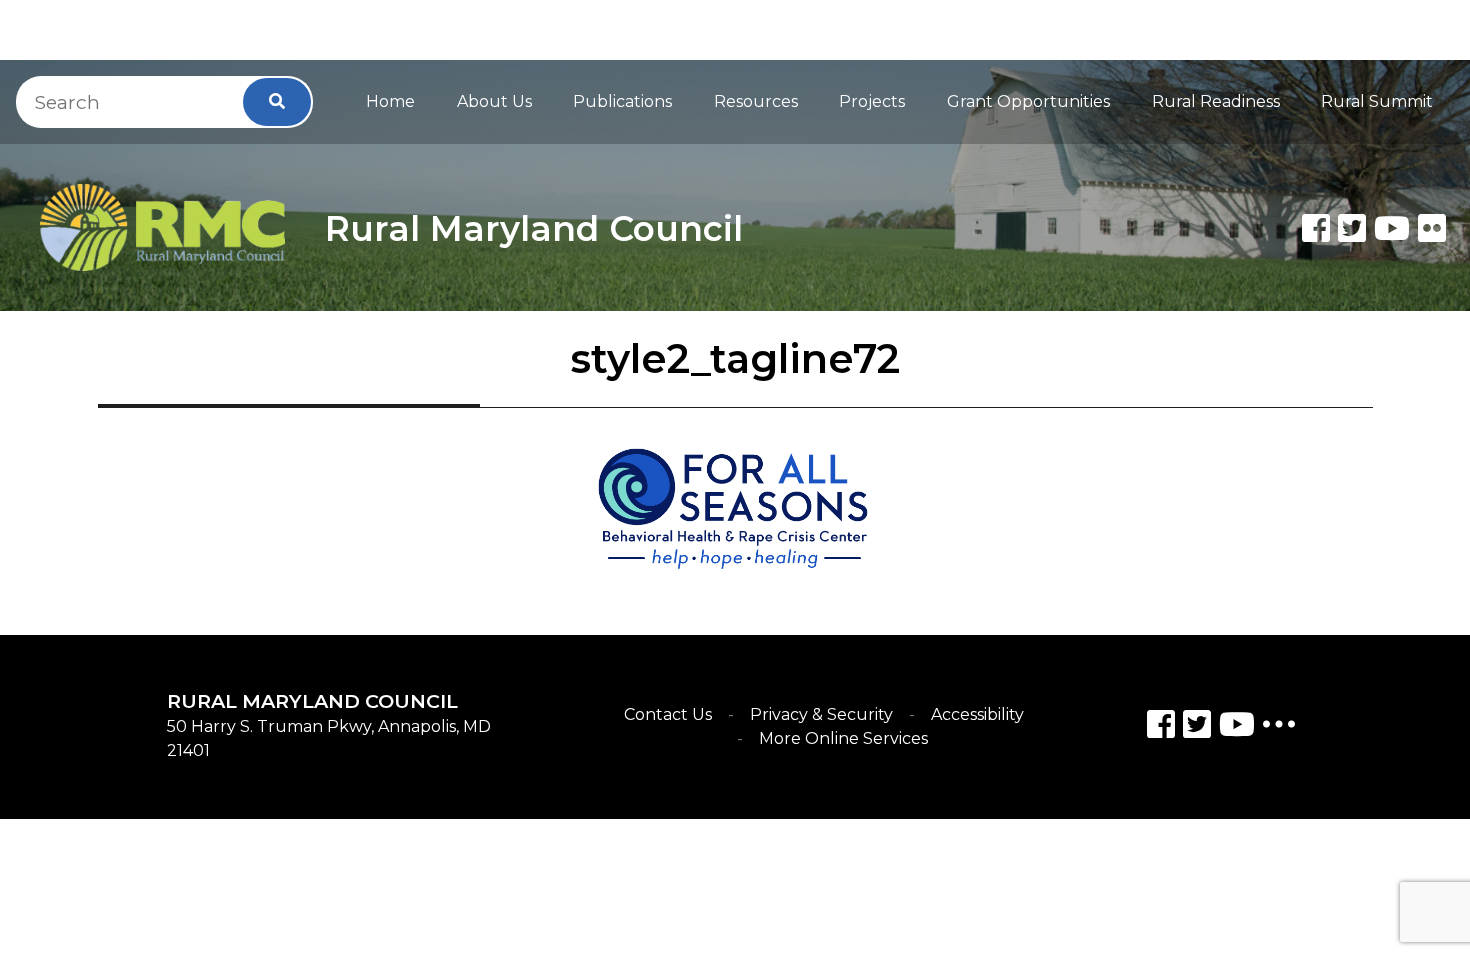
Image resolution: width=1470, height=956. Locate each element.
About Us (494, 101)
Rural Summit (1377, 101)
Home (390, 101)
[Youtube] (1392, 228)
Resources (756, 101)
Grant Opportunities (1028, 101)
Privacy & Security (821, 714)
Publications (622, 101)
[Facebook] (1316, 228)
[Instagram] (1197, 727)
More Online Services (843, 738)
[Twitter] (1352, 228)
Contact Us (668, 714)
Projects (872, 101)
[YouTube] (1237, 727)
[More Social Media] (1279, 728)
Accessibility (977, 714)
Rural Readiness (1216, 101)
